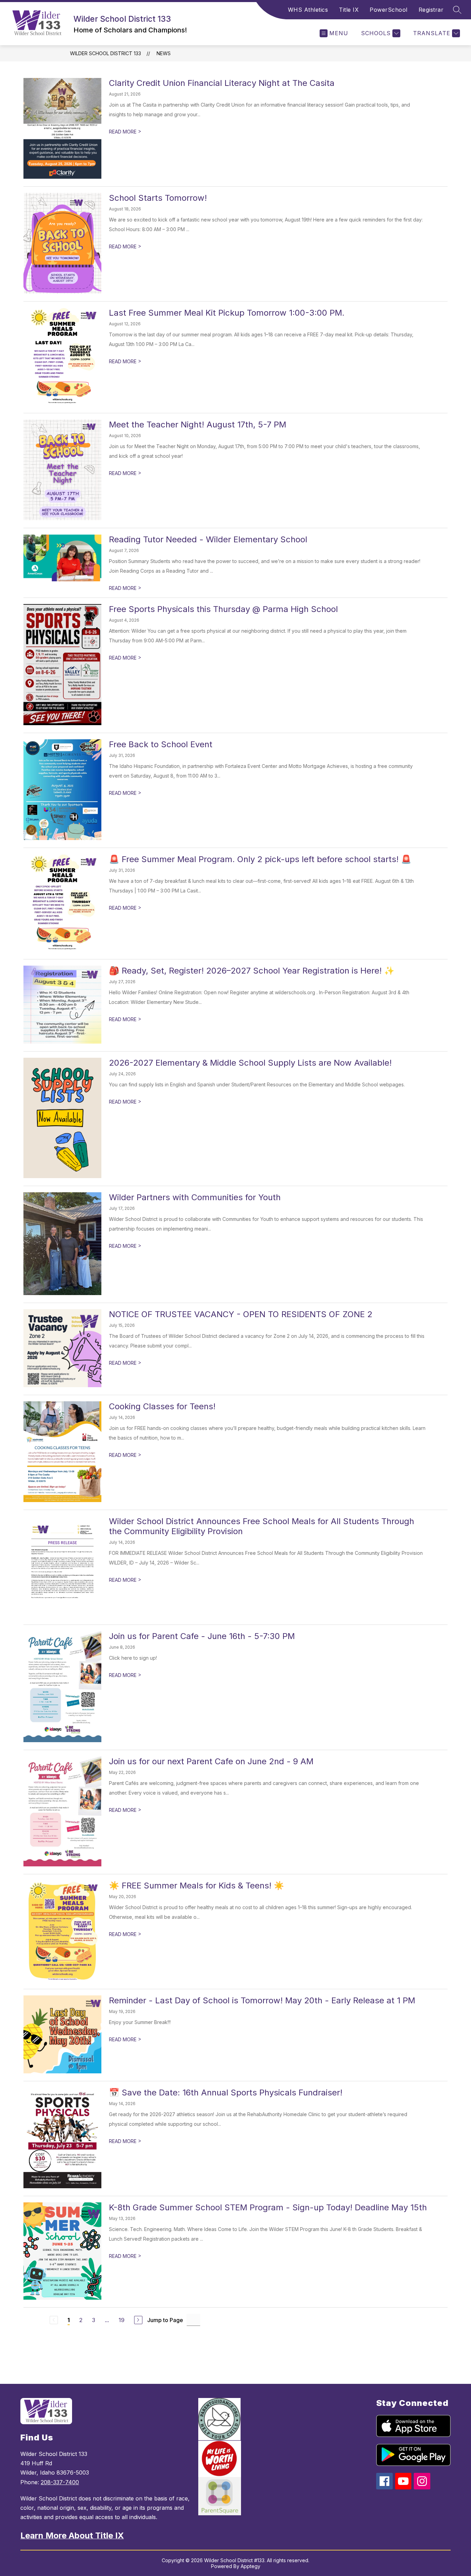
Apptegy (250, 2566)
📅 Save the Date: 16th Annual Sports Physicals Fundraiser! (226, 2093)
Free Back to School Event (161, 744)
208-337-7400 (60, 2482)
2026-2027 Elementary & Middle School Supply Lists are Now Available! (250, 1063)
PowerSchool (389, 10)
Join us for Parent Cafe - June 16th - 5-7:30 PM (202, 1636)
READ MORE (125, 132)
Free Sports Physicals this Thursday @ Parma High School (223, 609)
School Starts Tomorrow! (158, 198)
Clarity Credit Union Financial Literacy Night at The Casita (222, 83)
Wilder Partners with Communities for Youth (195, 1197)
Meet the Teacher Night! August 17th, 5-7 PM (198, 425)
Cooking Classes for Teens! (162, 1406)
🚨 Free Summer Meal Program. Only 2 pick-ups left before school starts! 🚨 (260, 859)
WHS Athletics (308, 10)
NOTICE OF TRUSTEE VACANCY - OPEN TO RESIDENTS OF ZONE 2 (241, 1314)
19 (122, 2320)
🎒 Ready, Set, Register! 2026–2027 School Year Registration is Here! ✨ (252, 971)
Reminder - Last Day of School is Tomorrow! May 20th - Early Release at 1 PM (262, 2000)
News (164, 53)
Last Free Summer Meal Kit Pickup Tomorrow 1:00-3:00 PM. (227, 313)
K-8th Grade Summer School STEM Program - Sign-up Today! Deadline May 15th (268, 2207)
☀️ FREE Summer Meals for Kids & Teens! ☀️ (197, 1886)
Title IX (349, 10)
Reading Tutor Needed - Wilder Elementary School (208, 539)
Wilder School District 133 (106, 53)
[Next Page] (138, 2320)
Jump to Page (165, 2320)
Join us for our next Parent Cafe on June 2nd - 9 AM (211, 1761)
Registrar (431, 10)
